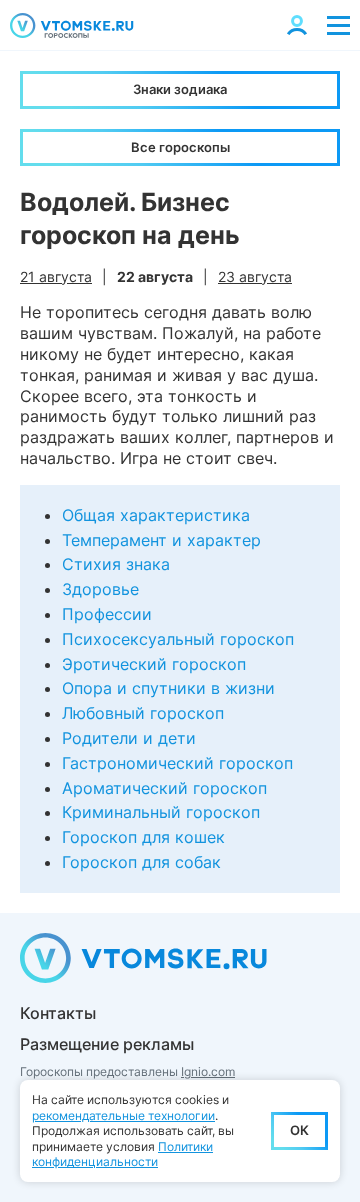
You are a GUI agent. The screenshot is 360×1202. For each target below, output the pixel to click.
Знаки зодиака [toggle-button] (180, 89)
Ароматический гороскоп (164, 788)
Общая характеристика (156, 515)
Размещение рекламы (107, 1044)
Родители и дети (129, 738)
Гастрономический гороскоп (177, 763)
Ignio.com (208, 1071)
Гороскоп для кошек (143, 837)
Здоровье (100, 589)
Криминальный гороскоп (161, 812)
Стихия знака (116, 564)
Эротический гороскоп (154, 664)
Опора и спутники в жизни (168, 688)
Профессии (107, 614)
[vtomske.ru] (72, 25)
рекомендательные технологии (123, 1115)
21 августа (56, 276)
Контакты (58, 1013)
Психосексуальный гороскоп (178, 639)
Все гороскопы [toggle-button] (180, 147)
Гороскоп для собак (141, 862)
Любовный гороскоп (143, 713)
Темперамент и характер (161, 540)
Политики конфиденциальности (122, 1154)
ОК (299, 1130)
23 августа (255, 276)
